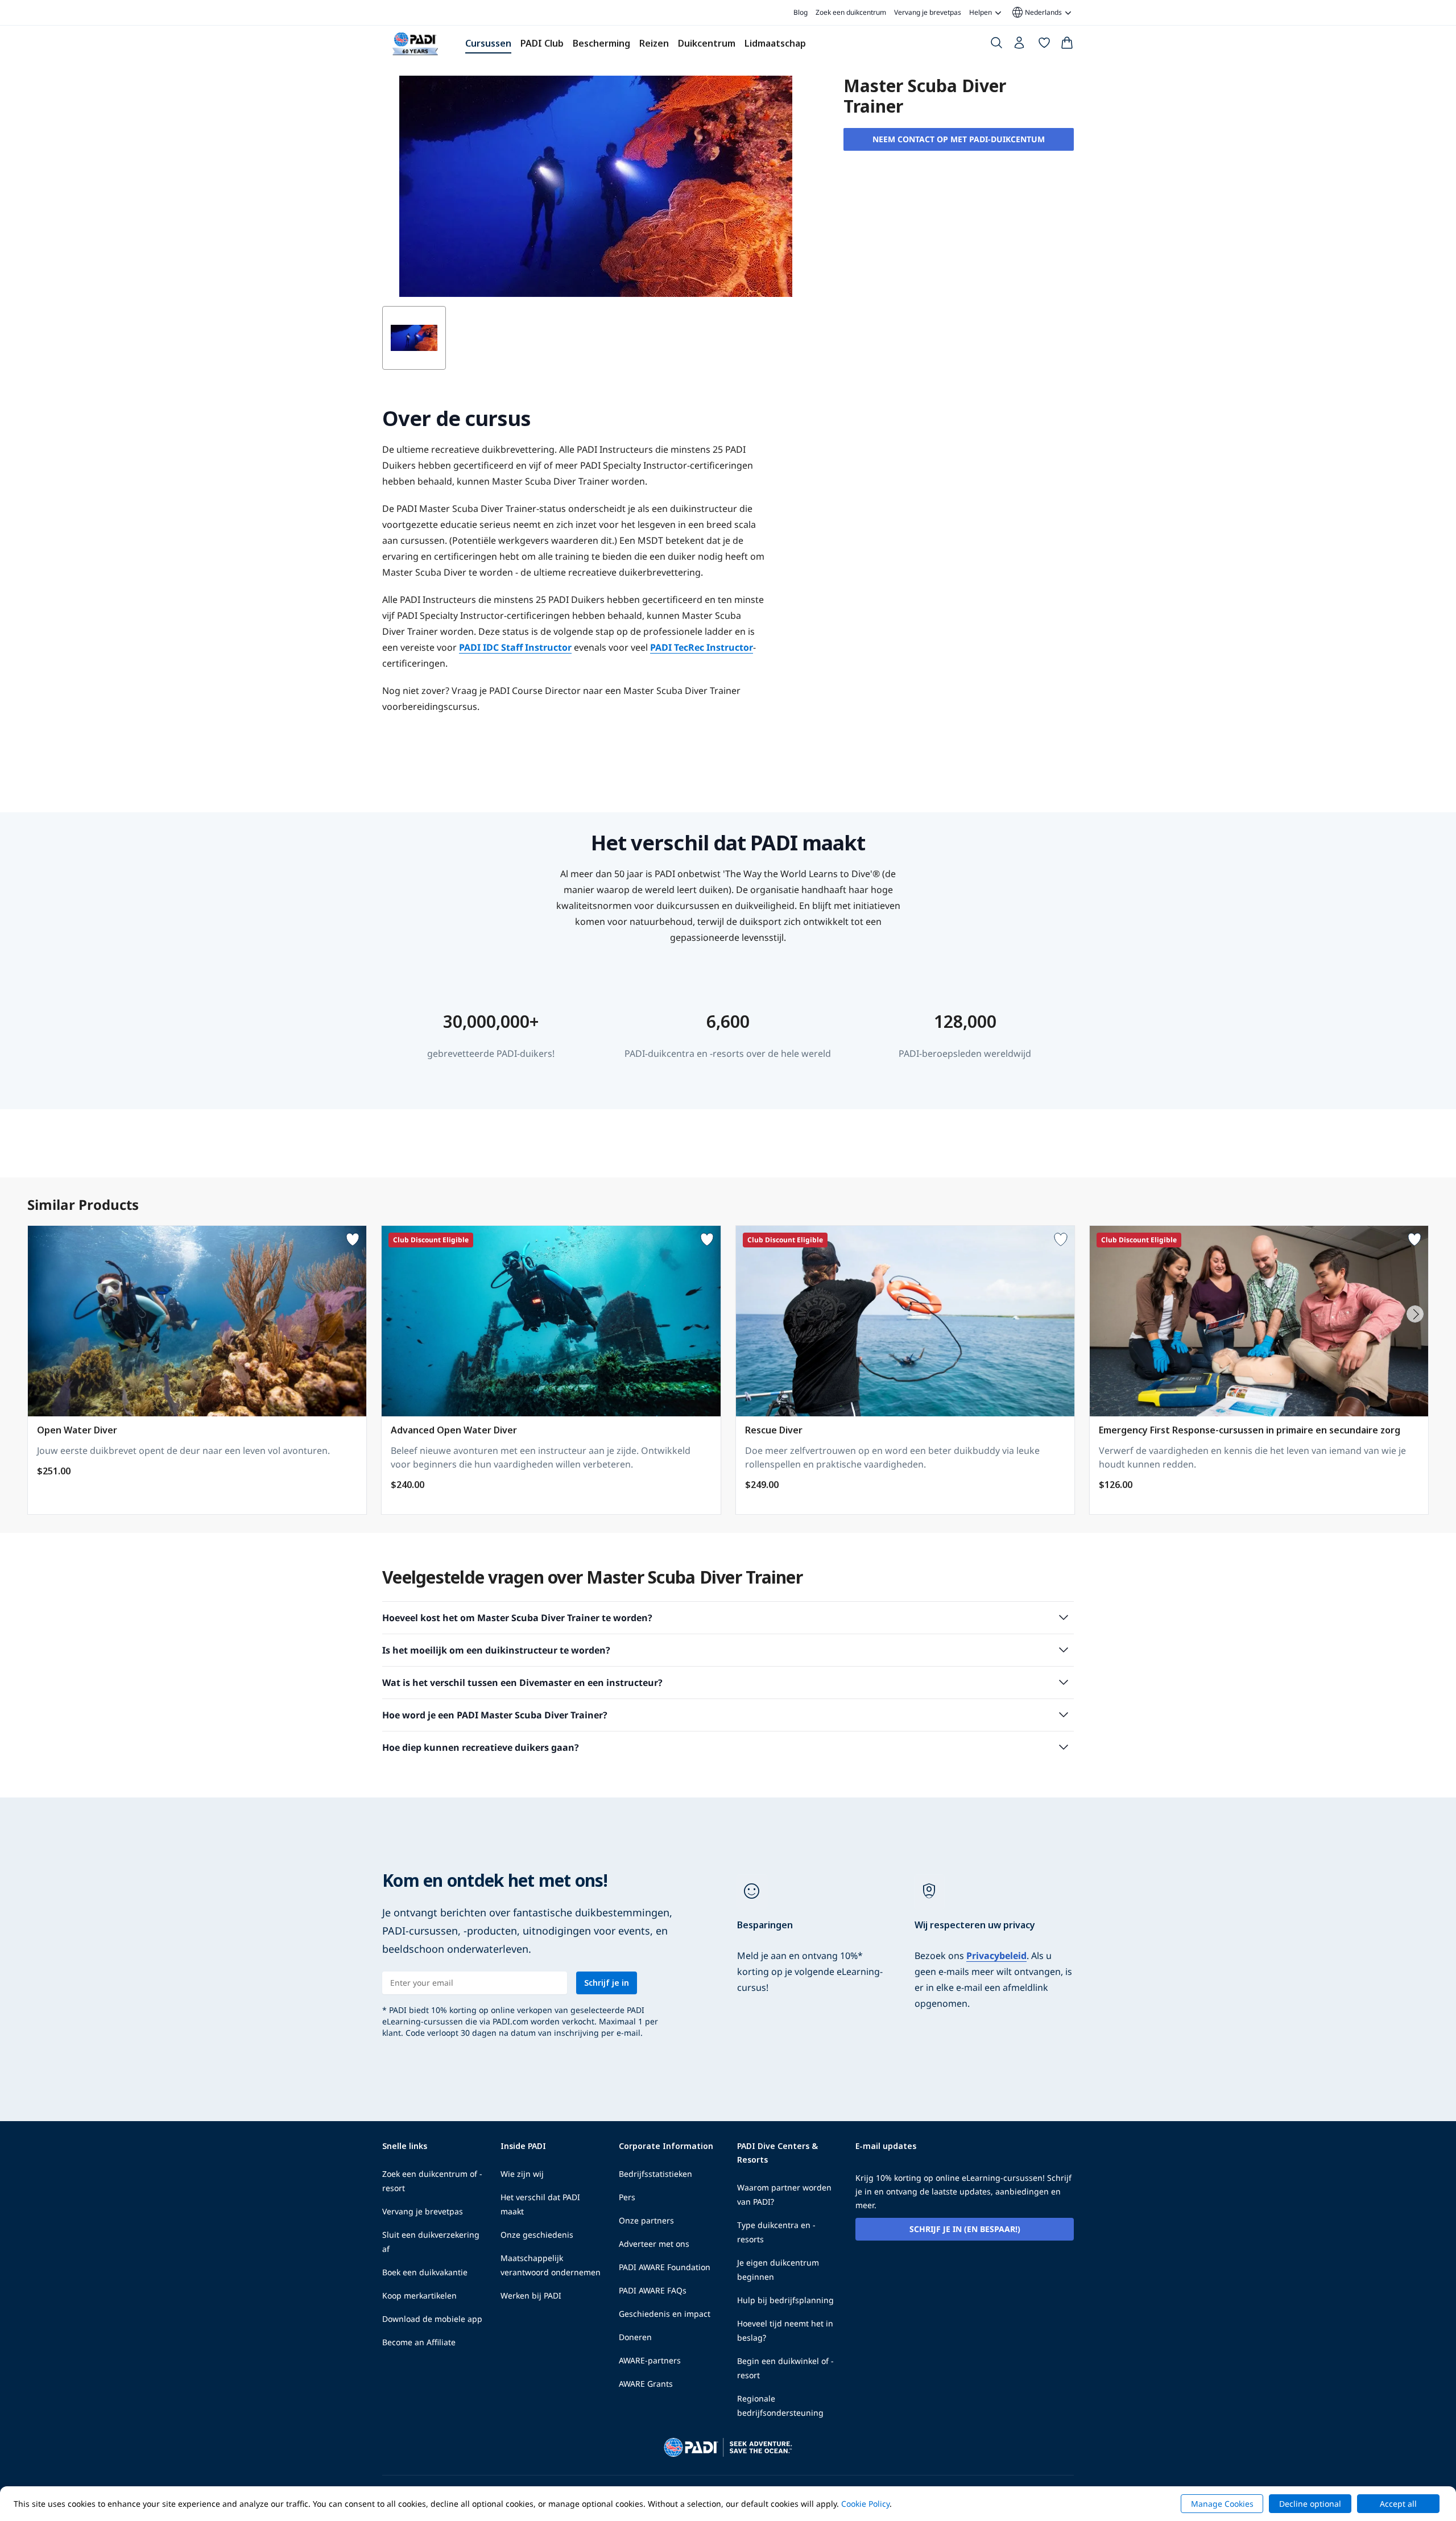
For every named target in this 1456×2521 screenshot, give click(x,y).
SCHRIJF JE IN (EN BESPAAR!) (965, 2229)
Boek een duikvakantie (425, 2272)
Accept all (1398, 2504)
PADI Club (542, 43)
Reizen (654, 43)
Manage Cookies (1222, 2504)
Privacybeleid (996, 1956)
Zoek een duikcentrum (851, 12)
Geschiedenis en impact (665, 2314)
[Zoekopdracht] (996, 45)
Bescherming (601, 43)
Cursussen (488, 43)
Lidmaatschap (775, 43)
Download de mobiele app (432, 2319)
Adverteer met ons (654, 2244)
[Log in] (1020, 46)
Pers (627, 2197)
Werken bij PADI (531, 2295)
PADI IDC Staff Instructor (515, 647)
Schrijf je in (607, 1983)
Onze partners (646, 2220)
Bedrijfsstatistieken (655, 2174)
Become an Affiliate (419, 2342)
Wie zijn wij (522, 2174)
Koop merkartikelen (419, 2295)
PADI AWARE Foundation (665, 2267)
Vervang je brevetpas (928, 12)
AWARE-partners (650, 2360)
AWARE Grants (646, 2384)
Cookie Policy (865, 2504)
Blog (801, 12)
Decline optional (1310, 2504)
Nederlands (1036, 13)
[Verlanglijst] (1044, 45)
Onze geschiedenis (537, 2235)
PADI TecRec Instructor (702, 647)
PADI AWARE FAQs (653, 2290)
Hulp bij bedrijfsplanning (785, 2300)
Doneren (635, 2337)
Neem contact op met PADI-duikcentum (959, 139)
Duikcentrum (707, 43)
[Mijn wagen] (1067, 45)
